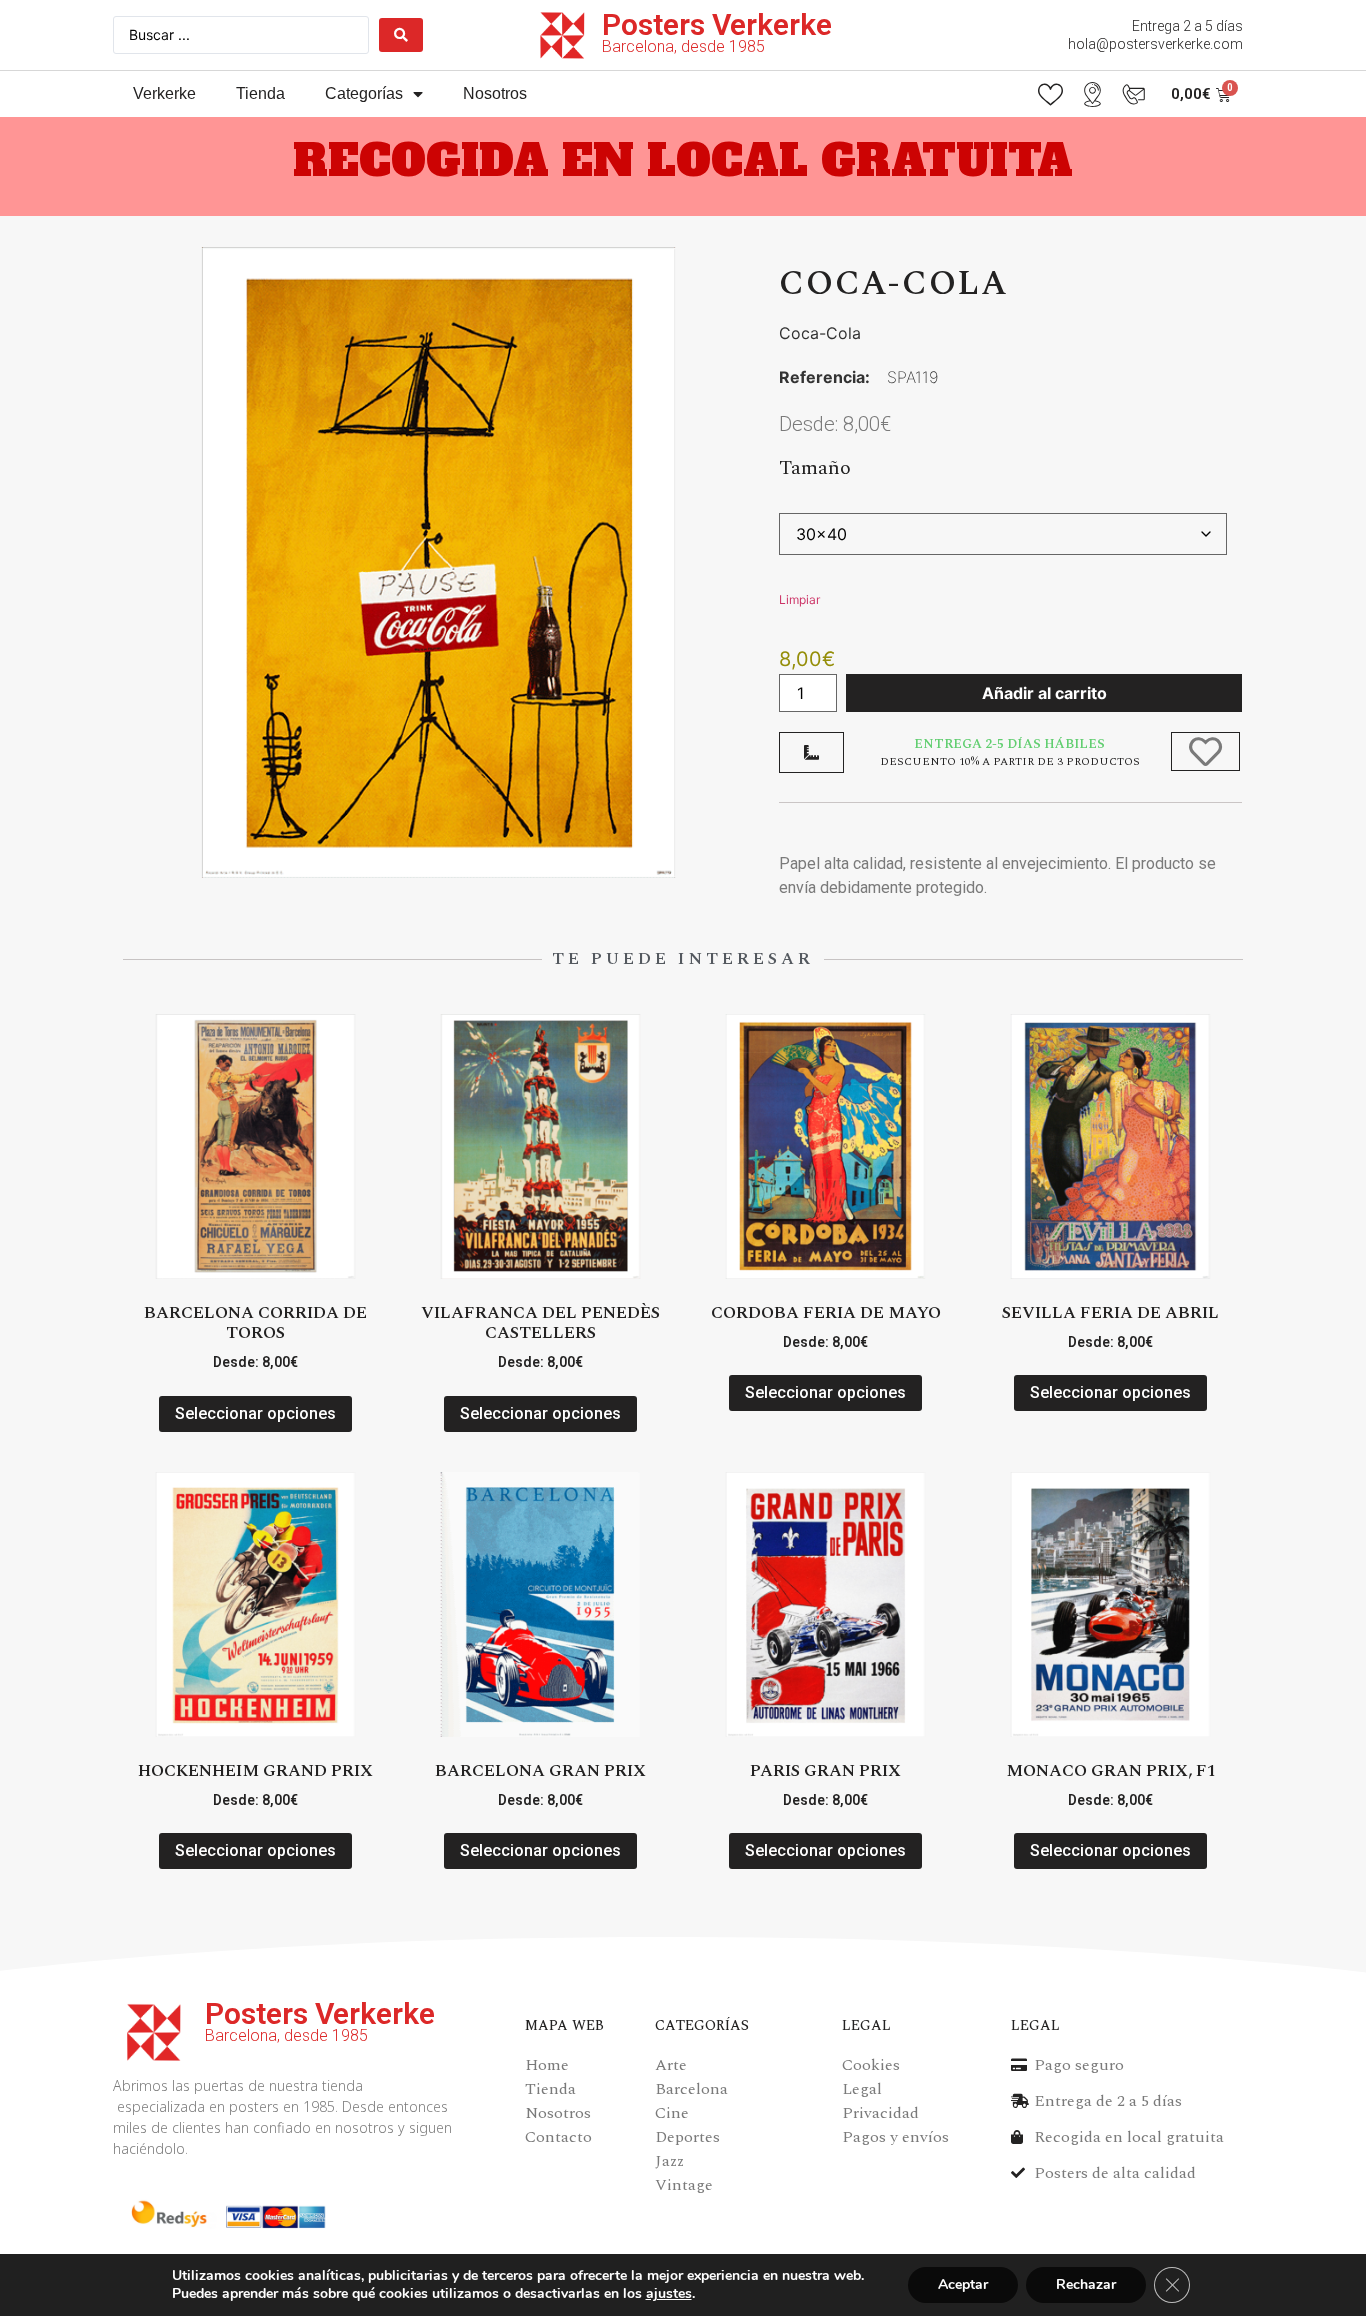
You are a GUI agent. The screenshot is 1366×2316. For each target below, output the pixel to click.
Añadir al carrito (1044, 693)
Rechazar (1086, 2284)
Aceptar (963, 2284)
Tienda (260, 93)
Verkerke (164, 93)
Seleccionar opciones (255, 1413)
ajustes (669, 2294)
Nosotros (495, 93)
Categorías (364, 93)
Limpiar (799, 599)
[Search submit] (401, 35)
